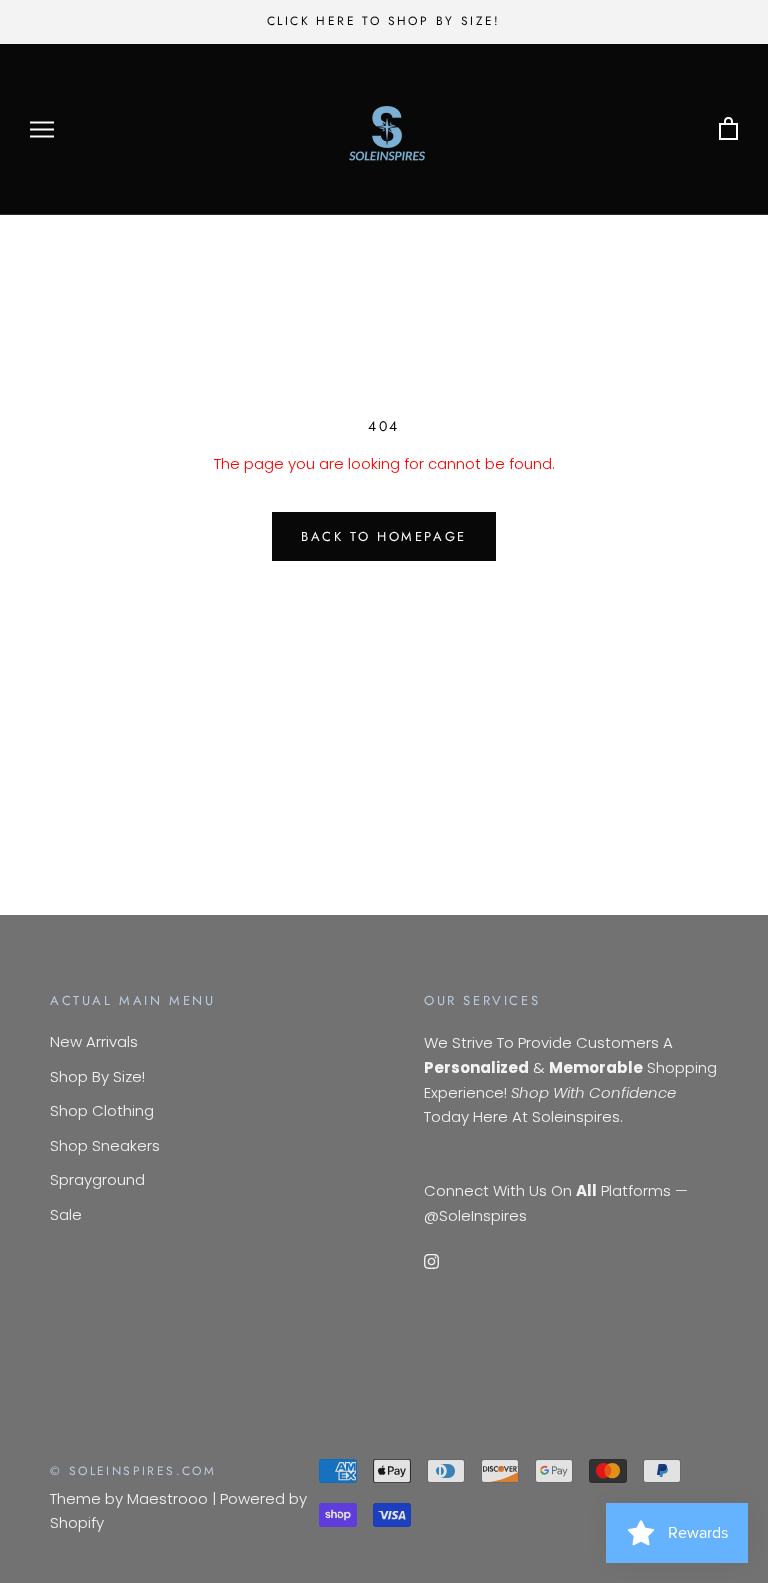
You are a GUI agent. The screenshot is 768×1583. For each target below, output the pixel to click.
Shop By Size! (97, 1076)
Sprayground (97, 1179)
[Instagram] (431, 1260)
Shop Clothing (102, 1110)
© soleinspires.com (133, 1471)
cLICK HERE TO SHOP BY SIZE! (384, 21)
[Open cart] (728, 129)
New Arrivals (94, 1041)
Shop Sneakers (105, 1145)
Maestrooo (167, 1498)
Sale (66, 1214)
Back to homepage (384, 536)
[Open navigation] (42, 129)
